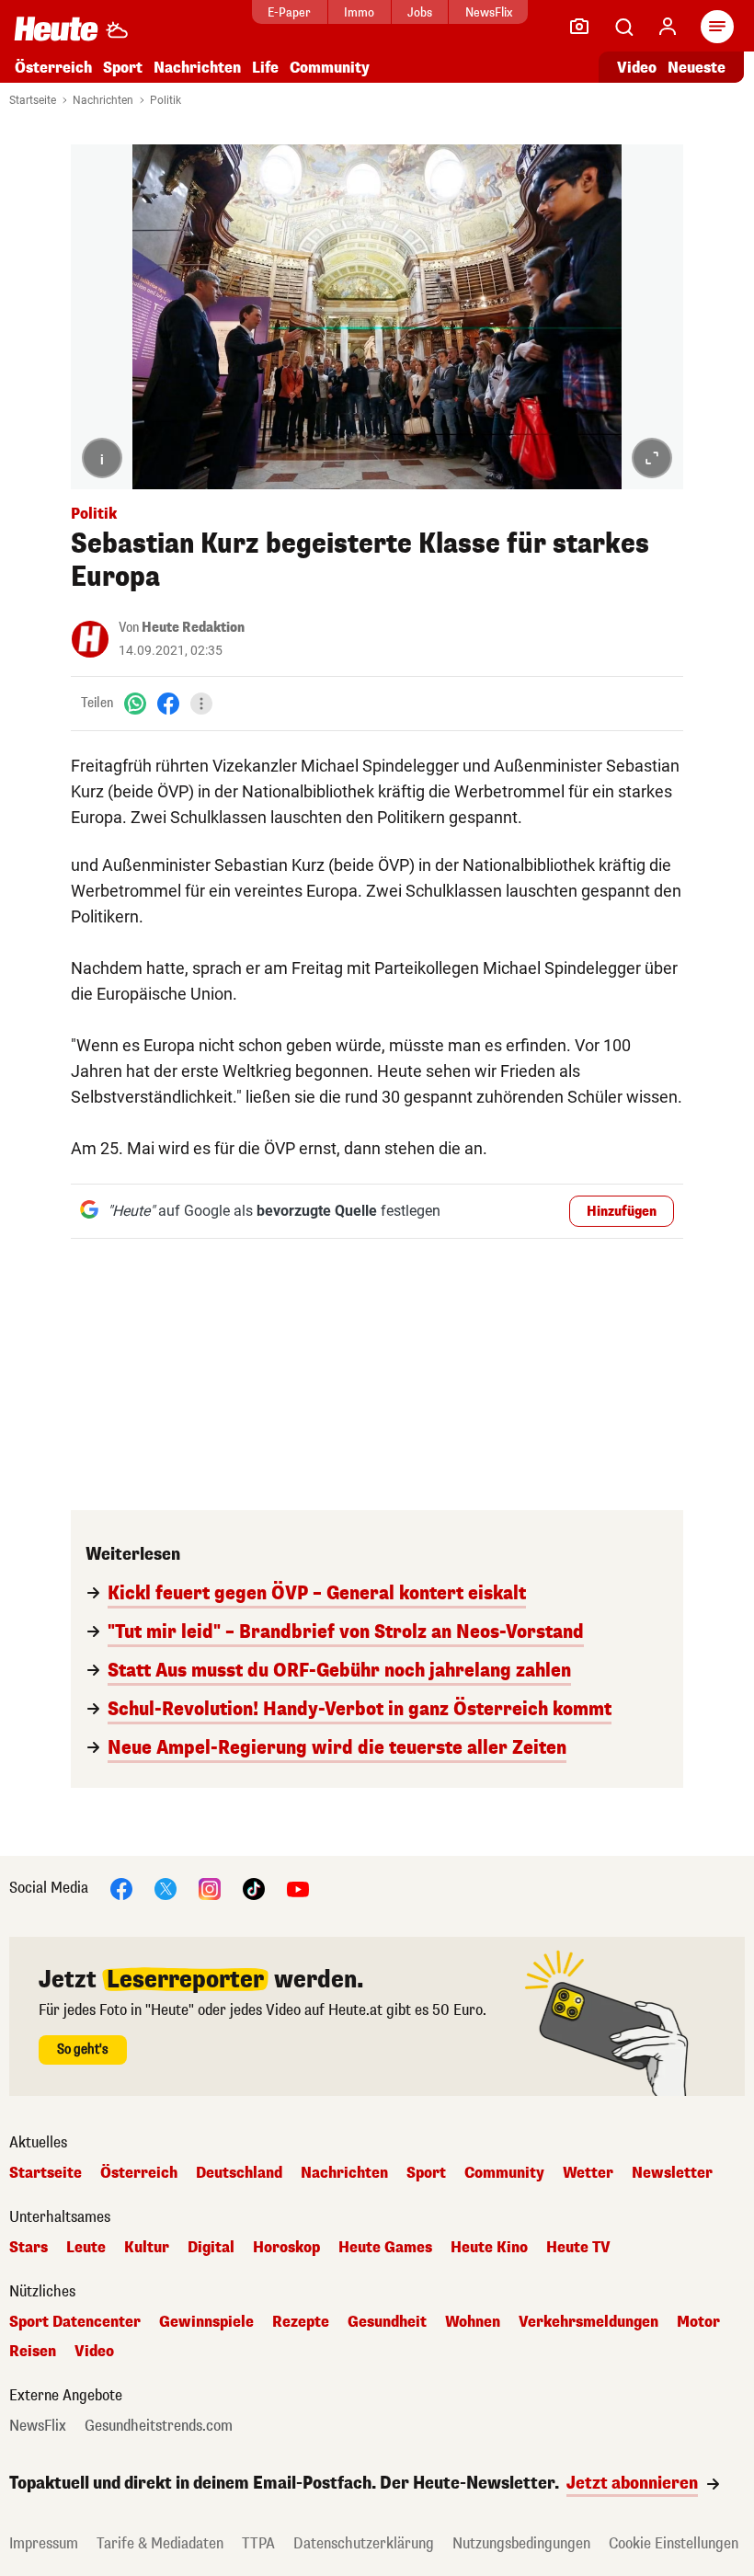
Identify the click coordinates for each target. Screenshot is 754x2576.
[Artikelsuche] (623, 27)
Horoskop (286, 2248)
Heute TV (578, 2248)
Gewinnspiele (206, 2322)
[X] (166, 1888)
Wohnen (473, 2322)
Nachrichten (103, 100)
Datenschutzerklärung (364, 2543)
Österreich (53, 68)
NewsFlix (489, 12)
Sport (123, 68)
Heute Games (385, 2248)
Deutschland (239, 2173)
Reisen (33, 2352)
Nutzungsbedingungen (521, 2543)
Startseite (33, 100)
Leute (86, 2248)
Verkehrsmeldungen (588, 2322)
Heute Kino (489, 2248)
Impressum (44, 2543)
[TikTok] (254, 1888)
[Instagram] (210, 1888)
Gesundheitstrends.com (159, 2426)
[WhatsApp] (135, 703)
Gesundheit (387, 2322)
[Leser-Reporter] (579, 27)
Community (330, 68)
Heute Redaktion (193, 628)
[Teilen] (201, 704)
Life (265, 68)
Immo (359, 12)
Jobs (420, 12)
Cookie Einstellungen (674, 2543)
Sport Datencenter (75, 2322)
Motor (698, 2322)
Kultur (147, 2248)
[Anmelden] (668, 27)
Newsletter (672, 2173)
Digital (211, 2248)
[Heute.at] (56, 28)
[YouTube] (298, 1888)
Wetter (588, 2173)
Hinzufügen (622, 1212)
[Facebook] (168, 703)
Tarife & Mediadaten (160, 2543)
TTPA (258, 2543)
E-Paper (289, 12)
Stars (29, 2248)
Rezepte (301, 2322)
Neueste (697, 68)
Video (637, 68)
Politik (166, 100)
